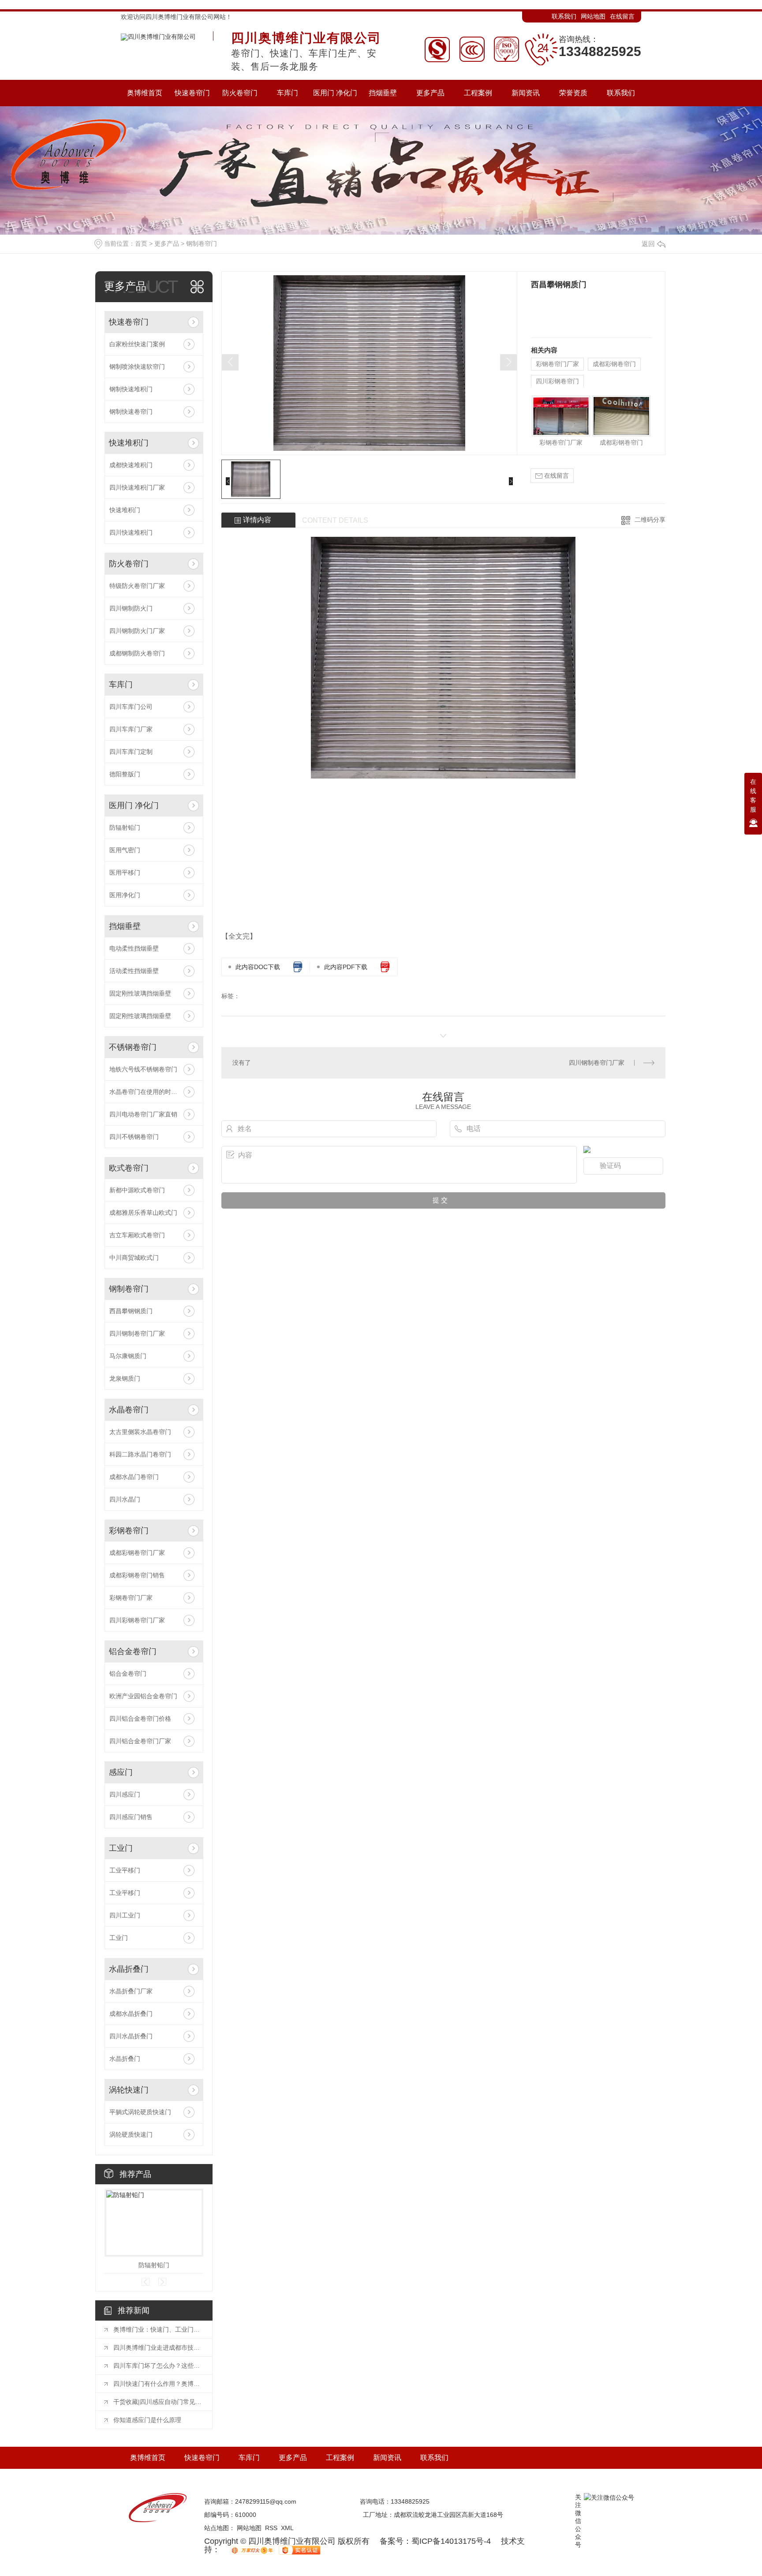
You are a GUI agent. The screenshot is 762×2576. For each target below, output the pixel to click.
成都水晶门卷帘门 (134, 1477)
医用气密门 (125, 850)
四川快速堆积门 (131, 532)
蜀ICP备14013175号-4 (451, 2541)
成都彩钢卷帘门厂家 (137, 1553)
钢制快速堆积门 (131, 389)
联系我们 (564, 16)
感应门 (121, 1772)
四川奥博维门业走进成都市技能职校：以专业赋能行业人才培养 (158, 2348)
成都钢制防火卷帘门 (137, 653)
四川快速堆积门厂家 (137, 487)
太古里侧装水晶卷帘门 (140, 1432)
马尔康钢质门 (128, 1356)
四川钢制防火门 (131, 608)
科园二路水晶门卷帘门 (140, 1454)
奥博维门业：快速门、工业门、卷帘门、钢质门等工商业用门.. (158, 2329)
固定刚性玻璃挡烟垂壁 (140, 993)
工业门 (121, 1848)
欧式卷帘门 (129, 1168)
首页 (141, 243)
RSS (271, 2528)
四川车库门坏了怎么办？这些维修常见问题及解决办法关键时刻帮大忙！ (158, 2366)
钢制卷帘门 (202, 243)
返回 (648, 244)
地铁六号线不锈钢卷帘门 (143, 1069)
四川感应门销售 (131, 1817)
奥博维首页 (148, 2458)
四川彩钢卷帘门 (557, 381)
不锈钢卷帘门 (133, 1047)
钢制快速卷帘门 (131, 412)
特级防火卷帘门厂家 (137, 586)
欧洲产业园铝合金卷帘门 (143, 1696)
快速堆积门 (129, 443)
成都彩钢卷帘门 (614, 364)
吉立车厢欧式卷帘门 (137, 1235)
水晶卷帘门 (129, 1410)
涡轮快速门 (129, 2090)
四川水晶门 (125, 1499)
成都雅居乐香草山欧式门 (143, 1213)
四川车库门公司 (131, 707)
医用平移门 (125, 872)
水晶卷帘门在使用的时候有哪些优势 (154, 1092)
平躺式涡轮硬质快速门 (140, 2112)
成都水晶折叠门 (131, 2014)
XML (287, 2528)
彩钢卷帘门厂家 (131, 1598)
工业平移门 (125, 1870)
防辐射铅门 (125, 827)
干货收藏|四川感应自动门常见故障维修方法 (158, 2402)
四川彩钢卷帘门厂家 (137, 1620)
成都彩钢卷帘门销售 (137, 1575)
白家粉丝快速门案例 (137, 344)
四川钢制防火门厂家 (137, 631)
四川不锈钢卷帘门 (134, 1137)
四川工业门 (125, 1915)
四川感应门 (125, 1794)
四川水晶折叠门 (131, 2036)
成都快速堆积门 (131, 465)
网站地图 (593, 16)
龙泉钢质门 (125, 1378)
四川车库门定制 (131, 752)
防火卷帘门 (129, 564)
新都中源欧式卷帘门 (137, 1190)
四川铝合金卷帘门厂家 (140, 1741)
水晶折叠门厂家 (131, 1991)
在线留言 (622, 16)
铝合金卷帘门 (133, 1651)
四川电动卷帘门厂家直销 (143, 1114)
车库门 (121, 685)
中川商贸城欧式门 (134, 1258)
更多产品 (167, 243)
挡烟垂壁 (125, 926)
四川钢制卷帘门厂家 (137, 1333)
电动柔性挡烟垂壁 (134, 948)
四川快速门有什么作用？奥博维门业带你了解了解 (158, 2384)
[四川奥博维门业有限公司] (158, 35)
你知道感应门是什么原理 (147, 2420)
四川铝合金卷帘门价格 (140, 1719)
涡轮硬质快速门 (131, 2134)
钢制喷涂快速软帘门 (137, 367)
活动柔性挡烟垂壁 (134, 971)
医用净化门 (125, 895)
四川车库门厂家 (131, 729)
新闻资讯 (387, 2458)
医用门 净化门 (134, 805)
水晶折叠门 (129, 1969)
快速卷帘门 (129, 322)
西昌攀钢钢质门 (131, 1311)
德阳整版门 (125, 774)
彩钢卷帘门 (129, 1531)
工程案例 (340, 2458)
